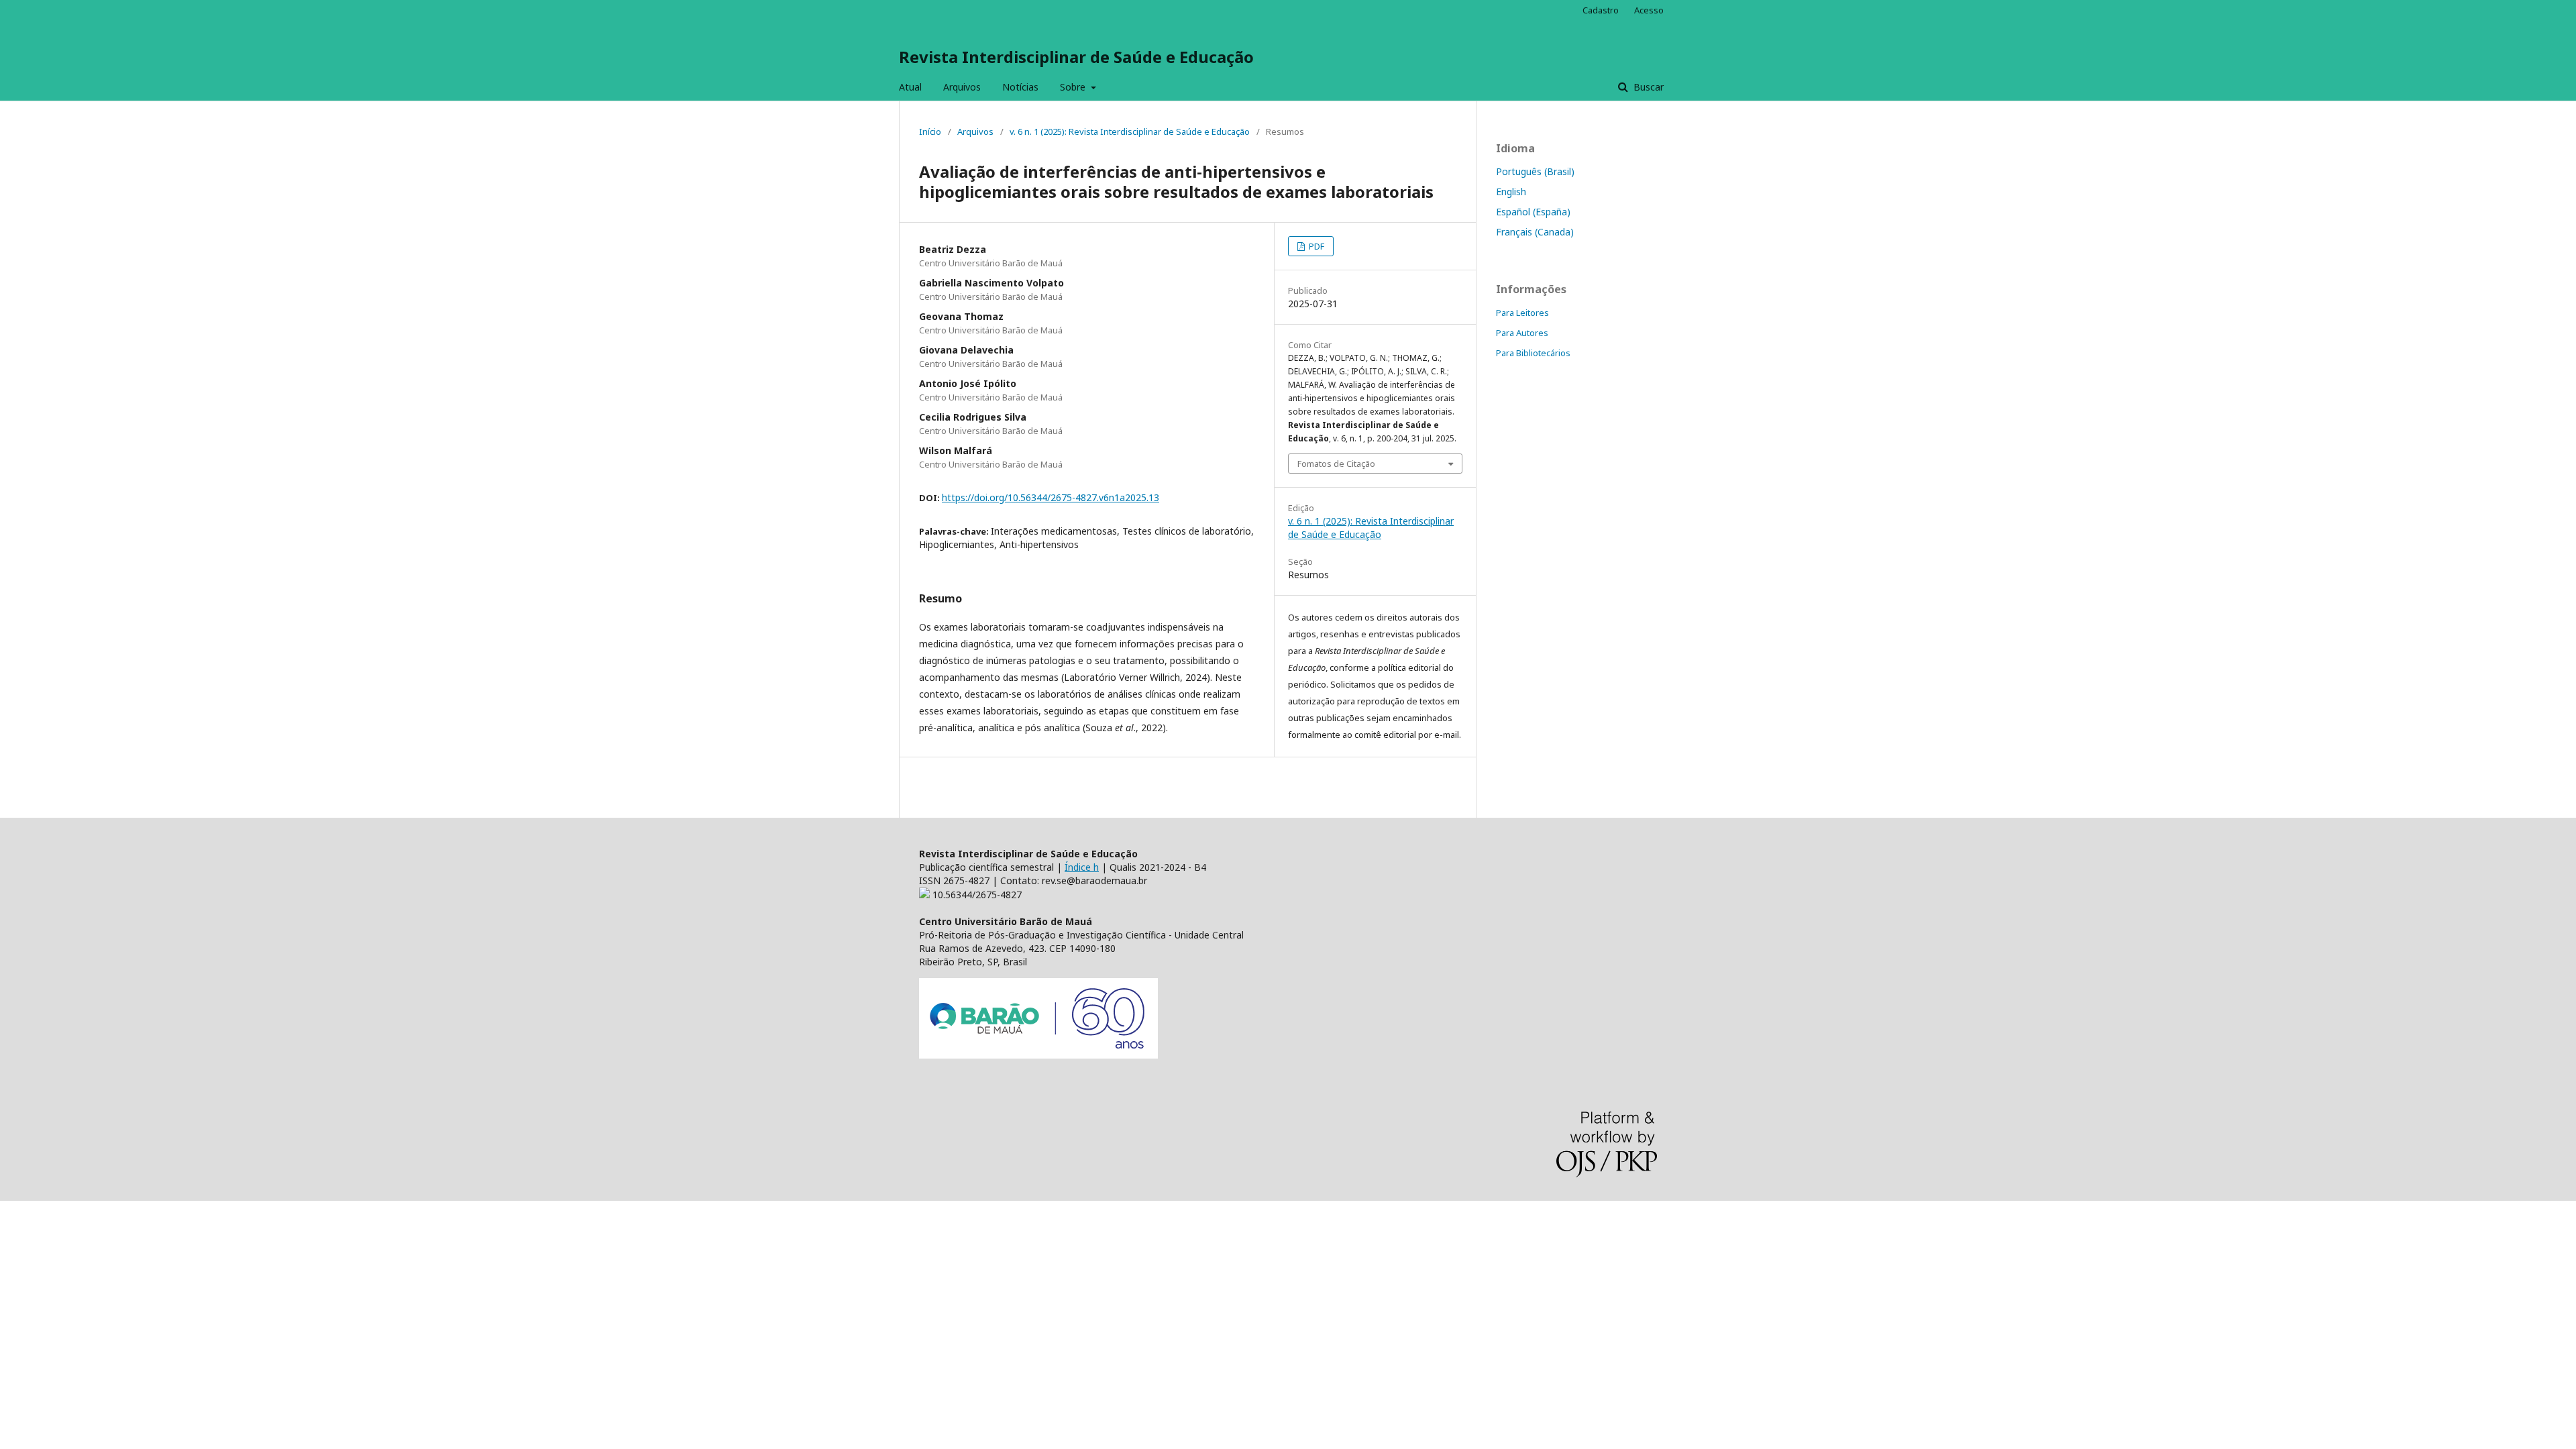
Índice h (1082, 867)
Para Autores (1522, 333)
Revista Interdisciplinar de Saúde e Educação (1076, 57)
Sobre (1074, 87)
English (1511, 192)
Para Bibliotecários (1533, 353)
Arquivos (962, 87)
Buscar (1647, 87)
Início (930, 131)
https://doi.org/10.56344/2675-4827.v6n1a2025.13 (1051, 497)
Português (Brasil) (1535, 171)
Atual (910, 87)
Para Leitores (1522, 313)
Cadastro (1601, 10)
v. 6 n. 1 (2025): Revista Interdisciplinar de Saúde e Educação (1130, 131)
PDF (1316, 246)
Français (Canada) (1535, 232)
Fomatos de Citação (1336, 464)
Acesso (1649, 10)
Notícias (1020, 87)
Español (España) (1533, 212)
